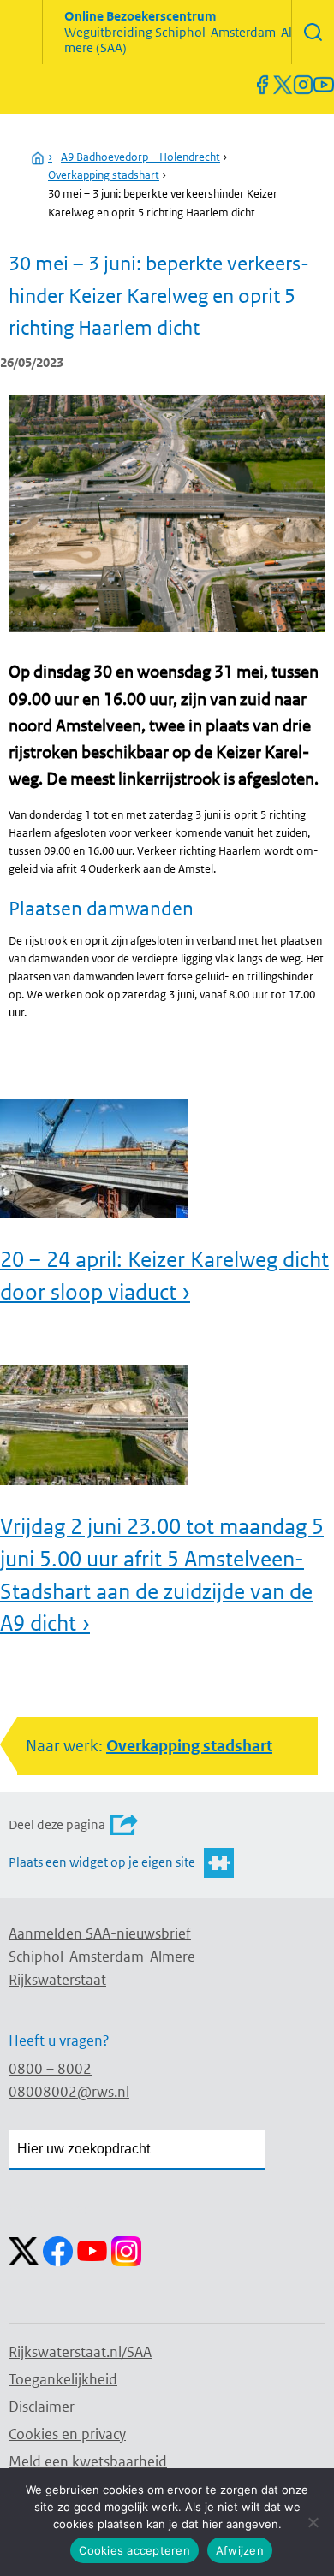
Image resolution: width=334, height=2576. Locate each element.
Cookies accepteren (134, 2550)
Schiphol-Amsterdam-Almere (102, 1957)
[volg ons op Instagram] (303, 85)
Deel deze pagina (57, 1824)
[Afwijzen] (313, 2522)
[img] (313, 32)
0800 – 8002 (50, 2069)
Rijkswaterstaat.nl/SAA (80, 2352)
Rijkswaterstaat (57, 1980)
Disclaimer (42, 2407)
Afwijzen (240, 2550)
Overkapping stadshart (104, 175)
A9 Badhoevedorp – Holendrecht (140, 157)
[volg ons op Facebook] (262, 85)
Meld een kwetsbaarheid (88, 2461)
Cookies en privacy (67, 2434)
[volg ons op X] (283, 85)
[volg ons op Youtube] (324, 85)
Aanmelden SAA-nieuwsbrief (100, 1933)
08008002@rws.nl (69, 2092)
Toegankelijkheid (63, 2379)
